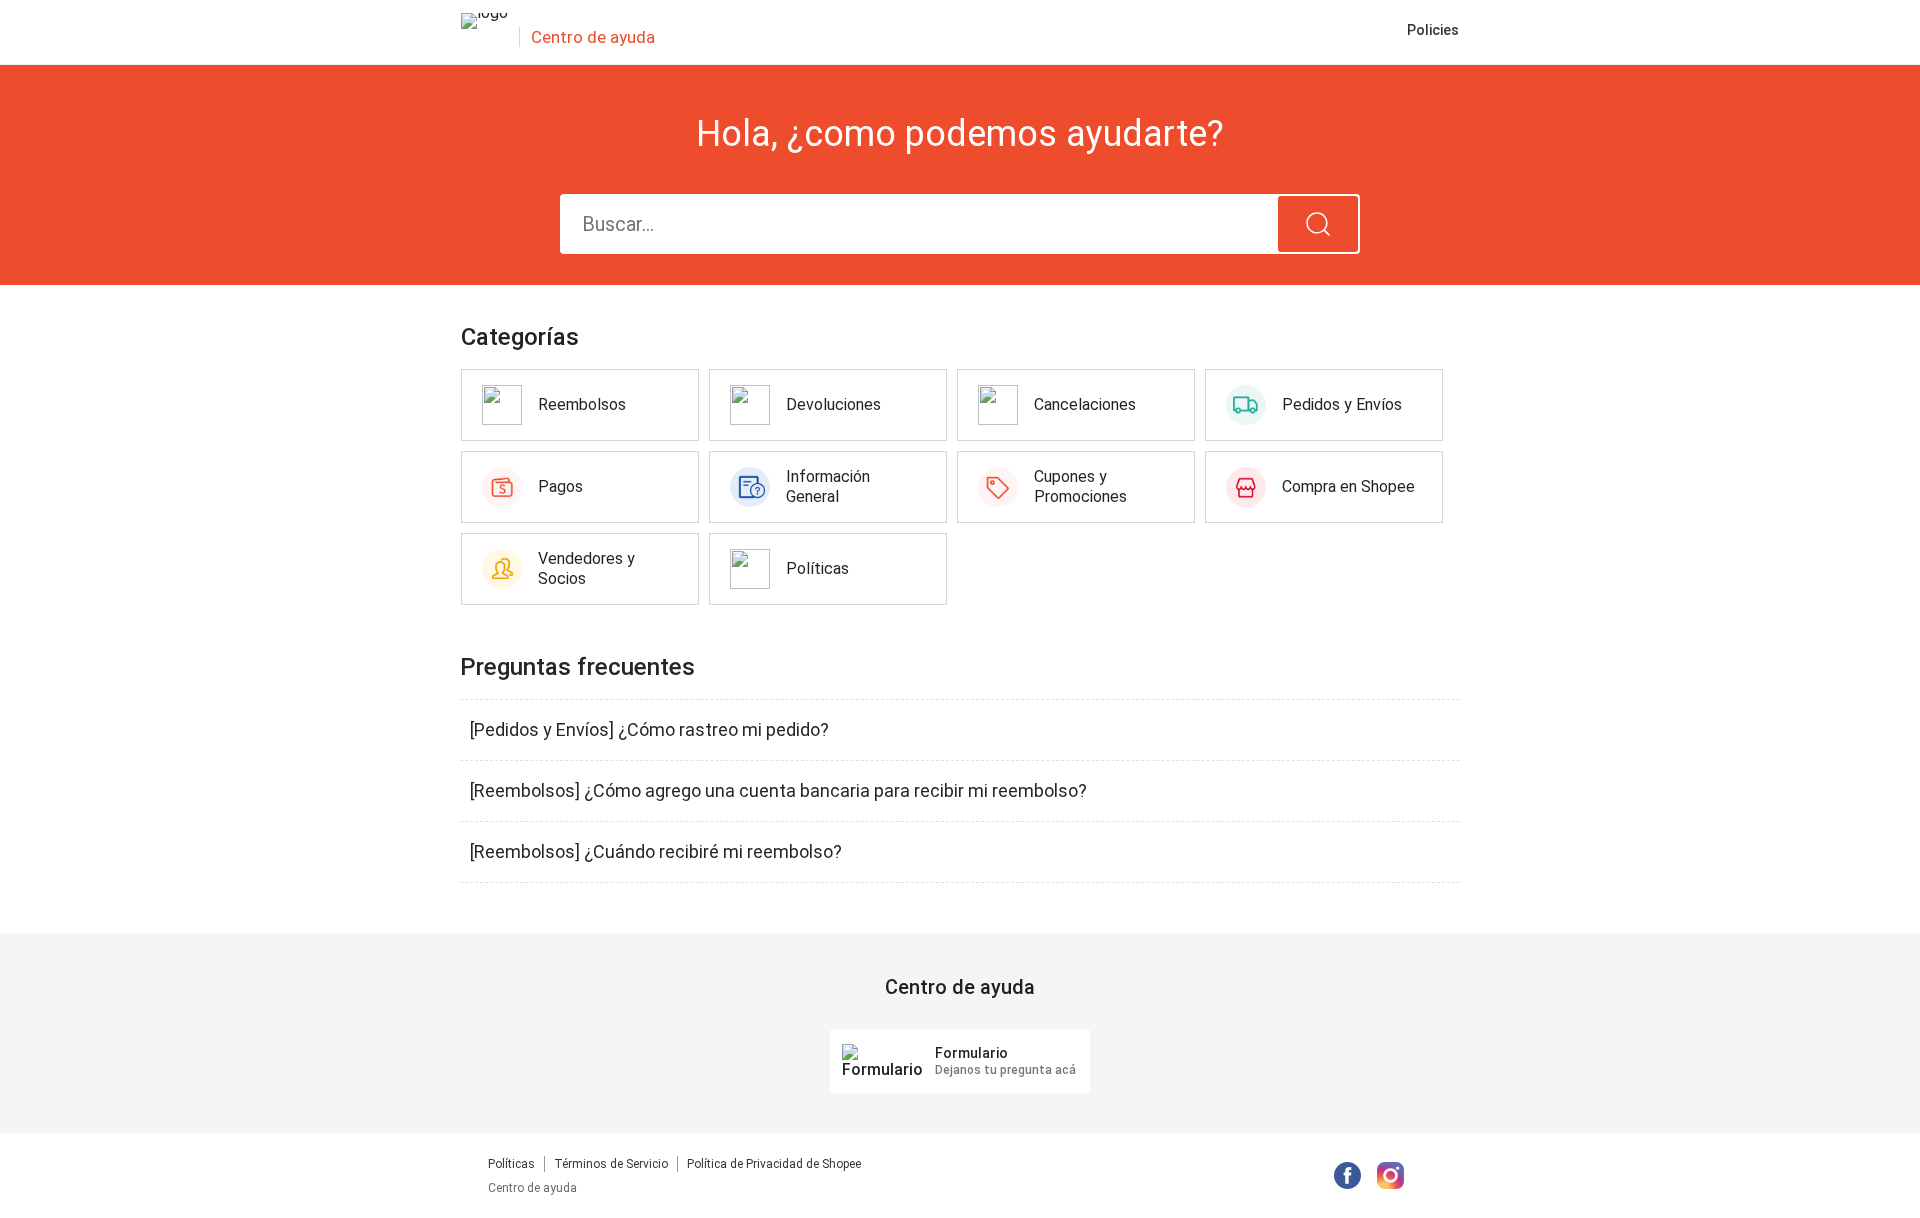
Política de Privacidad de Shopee (774, 1164)
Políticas (511, 1164)
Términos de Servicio (611, 1164)
